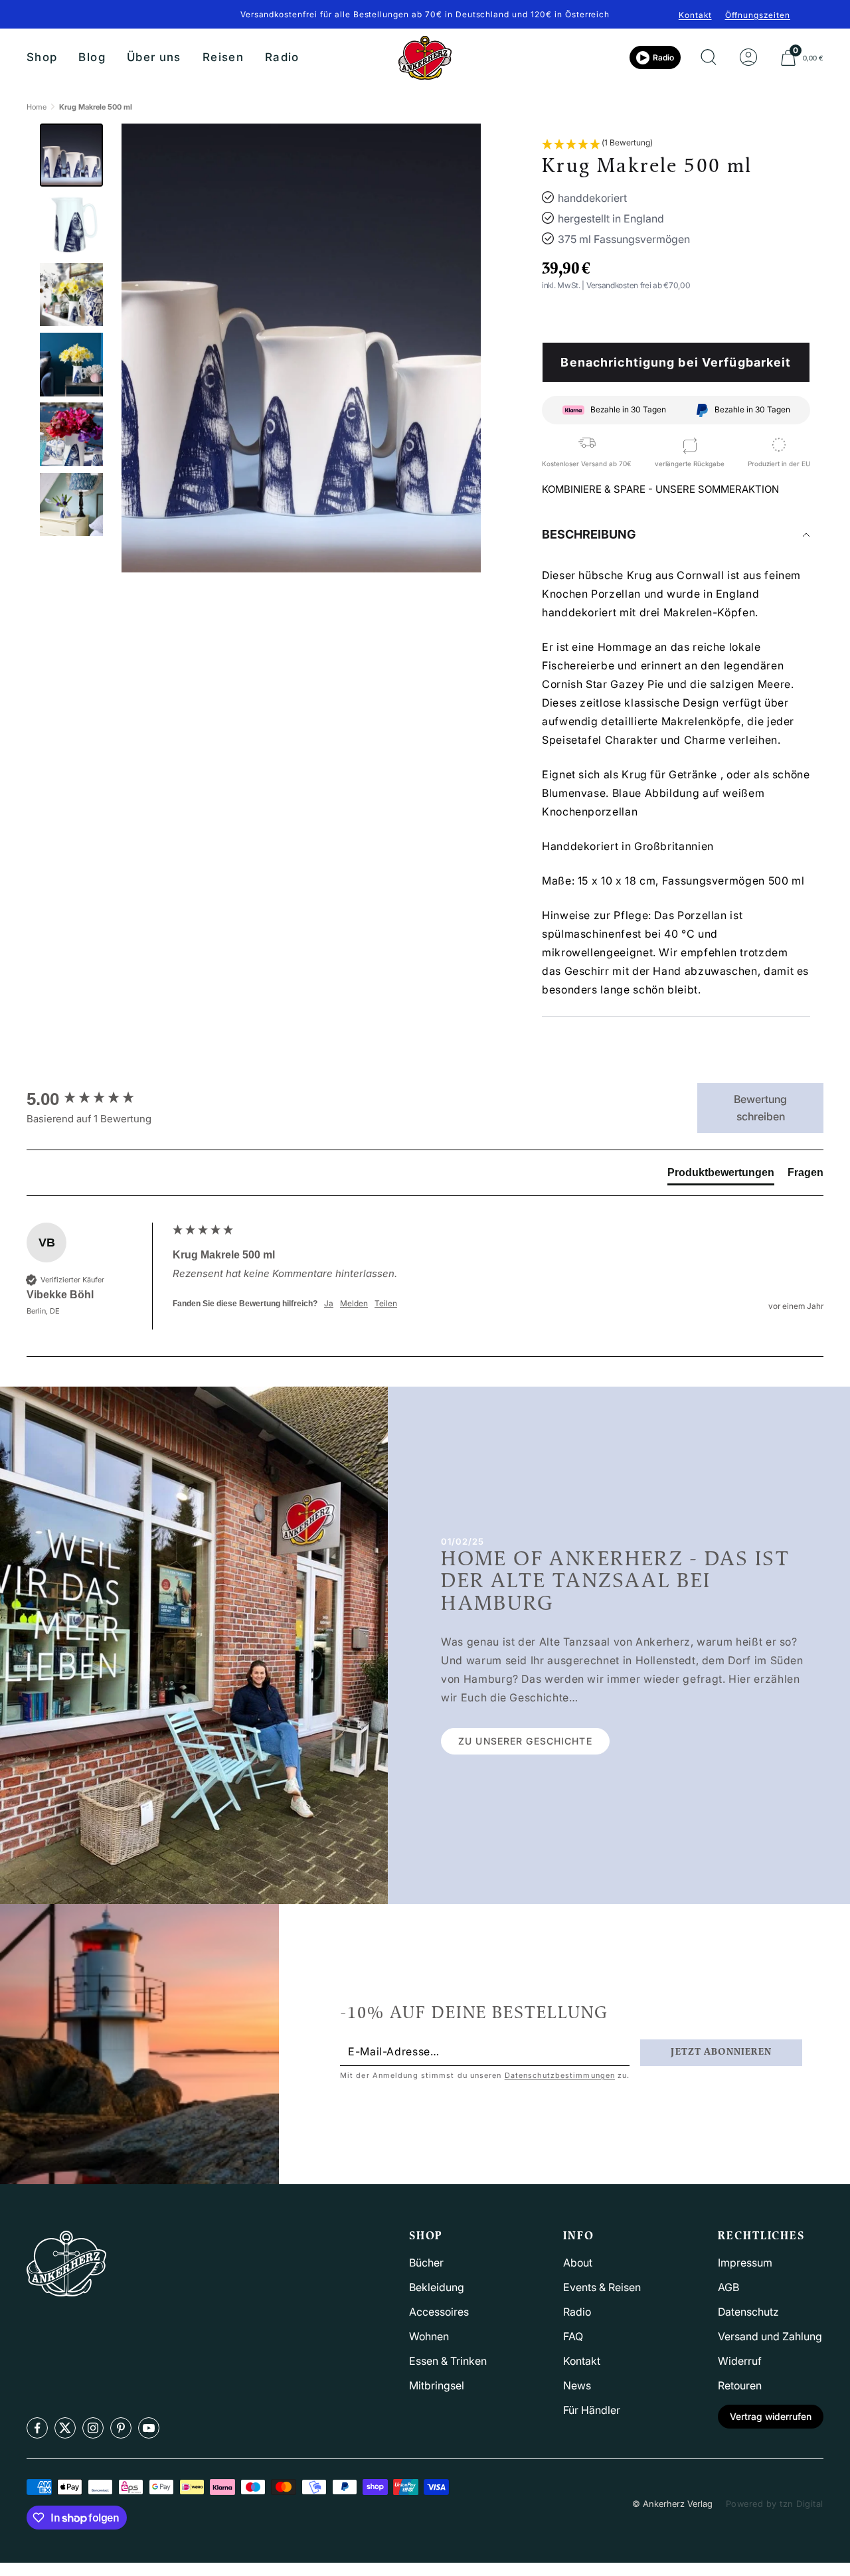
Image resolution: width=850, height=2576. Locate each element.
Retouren (740, 2385)
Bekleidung (437, 2287)
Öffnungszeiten (758, 15)
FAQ (573, 2336)
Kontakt (695, 15)
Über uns (154, 57)
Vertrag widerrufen (771, 2416)
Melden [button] (354, 1303)
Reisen (223, 57)
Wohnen (429, 2336)
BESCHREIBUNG (589, 534)
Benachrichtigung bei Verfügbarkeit (676, 362)
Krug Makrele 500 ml (96, 107)
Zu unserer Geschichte (525, 1741)
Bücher (426, 2263)
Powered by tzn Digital (775, 2504)
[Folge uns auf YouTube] (149, 2428)
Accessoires (439, 2312)
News (577, 2385)
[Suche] (709, 58)
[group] (96, 1099)
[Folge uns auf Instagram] (93, 2428)
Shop (42, 57)
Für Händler (592, 2410)
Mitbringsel (437, 2385)
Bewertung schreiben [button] (760, 1108)
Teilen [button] (386, 1303)
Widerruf (740, 2361)
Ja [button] (329, 1303)
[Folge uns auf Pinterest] (121, 2428)
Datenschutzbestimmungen (560, 2075)
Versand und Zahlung (770, 2336)
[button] (597, 144)
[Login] (748, 58)
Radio (282, 57)
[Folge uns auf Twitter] (65, 2428)
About (578, 2263)
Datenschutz (748, 2312)
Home (37, 107)
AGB (728, 2287)
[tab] (721, 1175)
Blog (92, 57)
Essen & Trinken (448, 2361)
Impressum (745, 2263)
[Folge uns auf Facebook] (37, 2428)
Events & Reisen (602, 2287)
